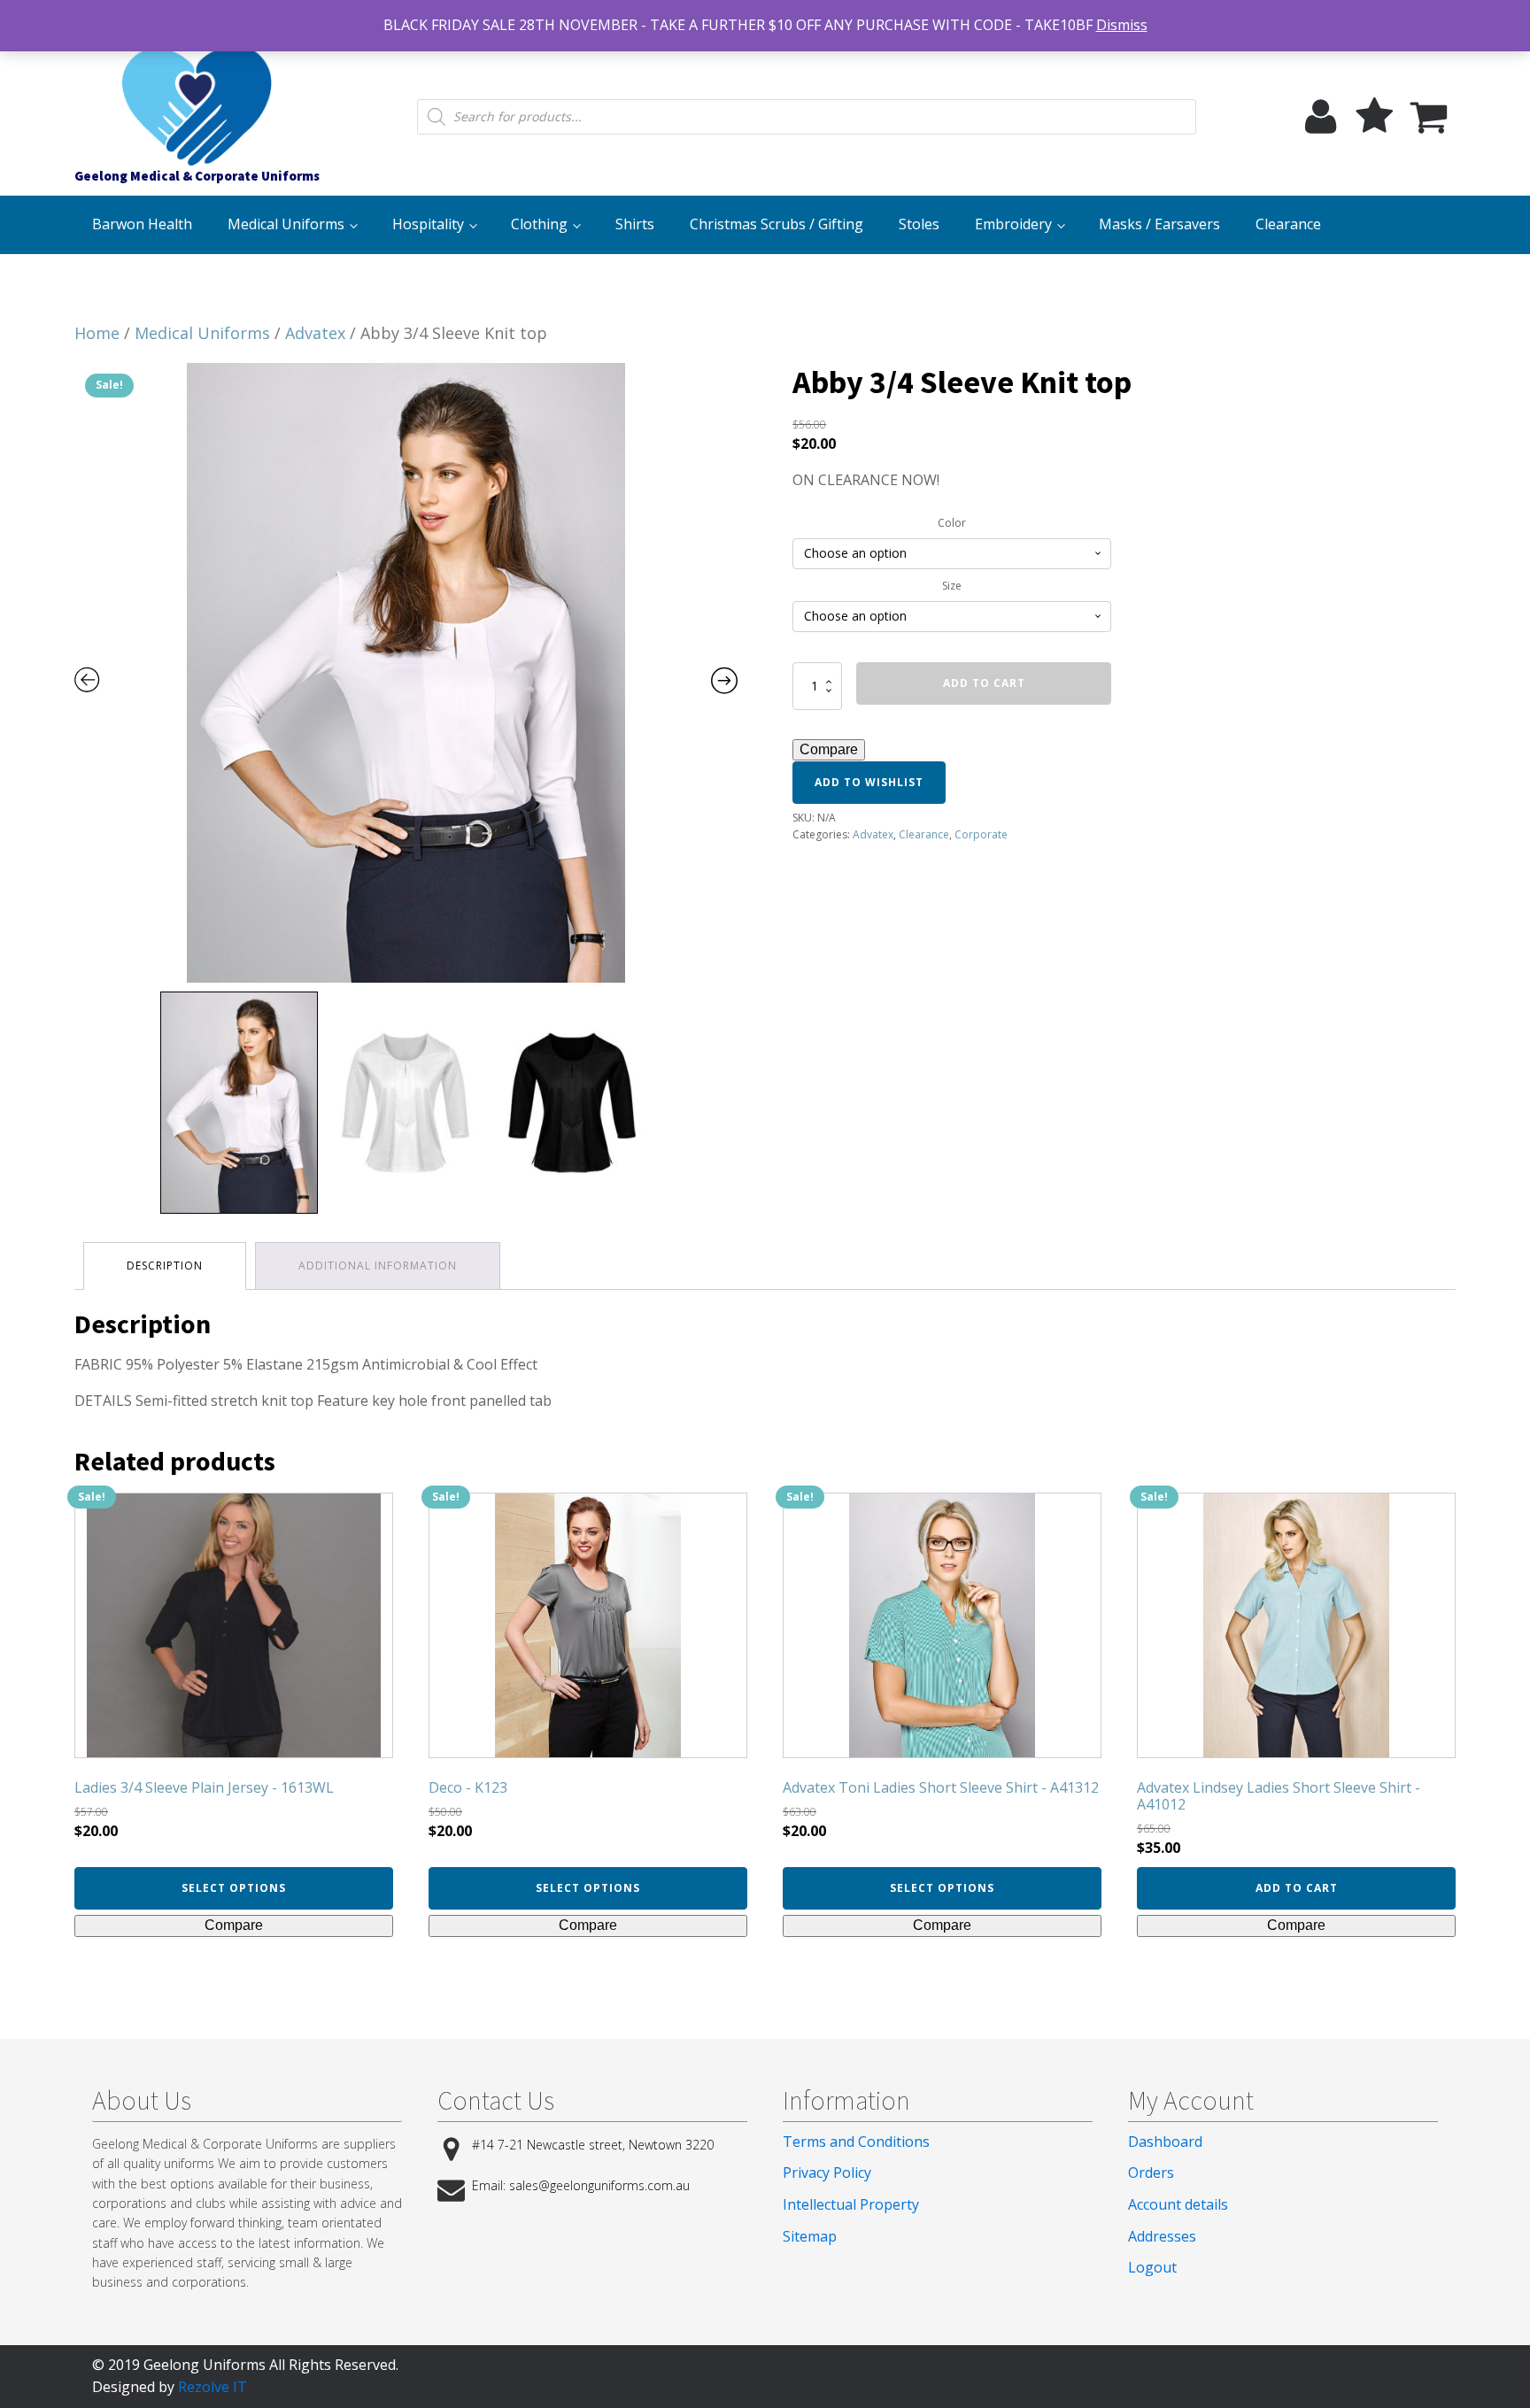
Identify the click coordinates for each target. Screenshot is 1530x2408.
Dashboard (1165, 2142)
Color (952, 523)
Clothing (539, 224)
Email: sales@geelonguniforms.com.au (581, 2185)
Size (952, 586)
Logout (1152, 2267)
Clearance (1288, 224)
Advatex (315, 333)
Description (165, 1266)
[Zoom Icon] (406, 673)
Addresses (1162, 2236)
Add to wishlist (869, 782)
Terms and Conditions (856, 2142)
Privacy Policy (827, 2173)
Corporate (981, 834)
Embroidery (1013, 224)
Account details (1178, 2204)
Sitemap (810, 2236)
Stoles (919, 224)
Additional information (378, 1266)
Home (97, 333)
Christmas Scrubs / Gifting (777, 224)
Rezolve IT (212, 2387)
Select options (234, 1888)
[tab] (165, 1266)
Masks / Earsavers (1159, 224)
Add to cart (984, 683)
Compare (829, 749)
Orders (1151, 2173)
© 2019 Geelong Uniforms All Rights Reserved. (245, 2365)
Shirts (635, 224)
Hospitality (428, 224)
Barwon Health (142, 224)
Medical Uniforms (286, 224)
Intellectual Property (851, 2204)
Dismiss (1122, 25)
